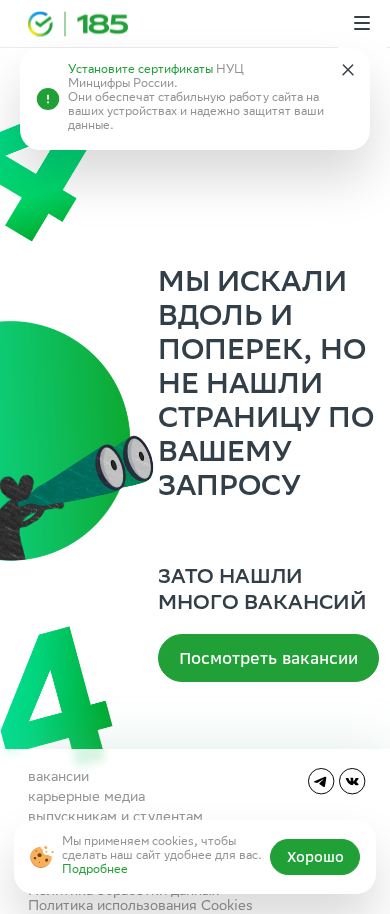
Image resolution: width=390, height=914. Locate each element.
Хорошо (315, 857)
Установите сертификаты (140, 70)
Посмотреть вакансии (268, 658)
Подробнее (95, 870)
